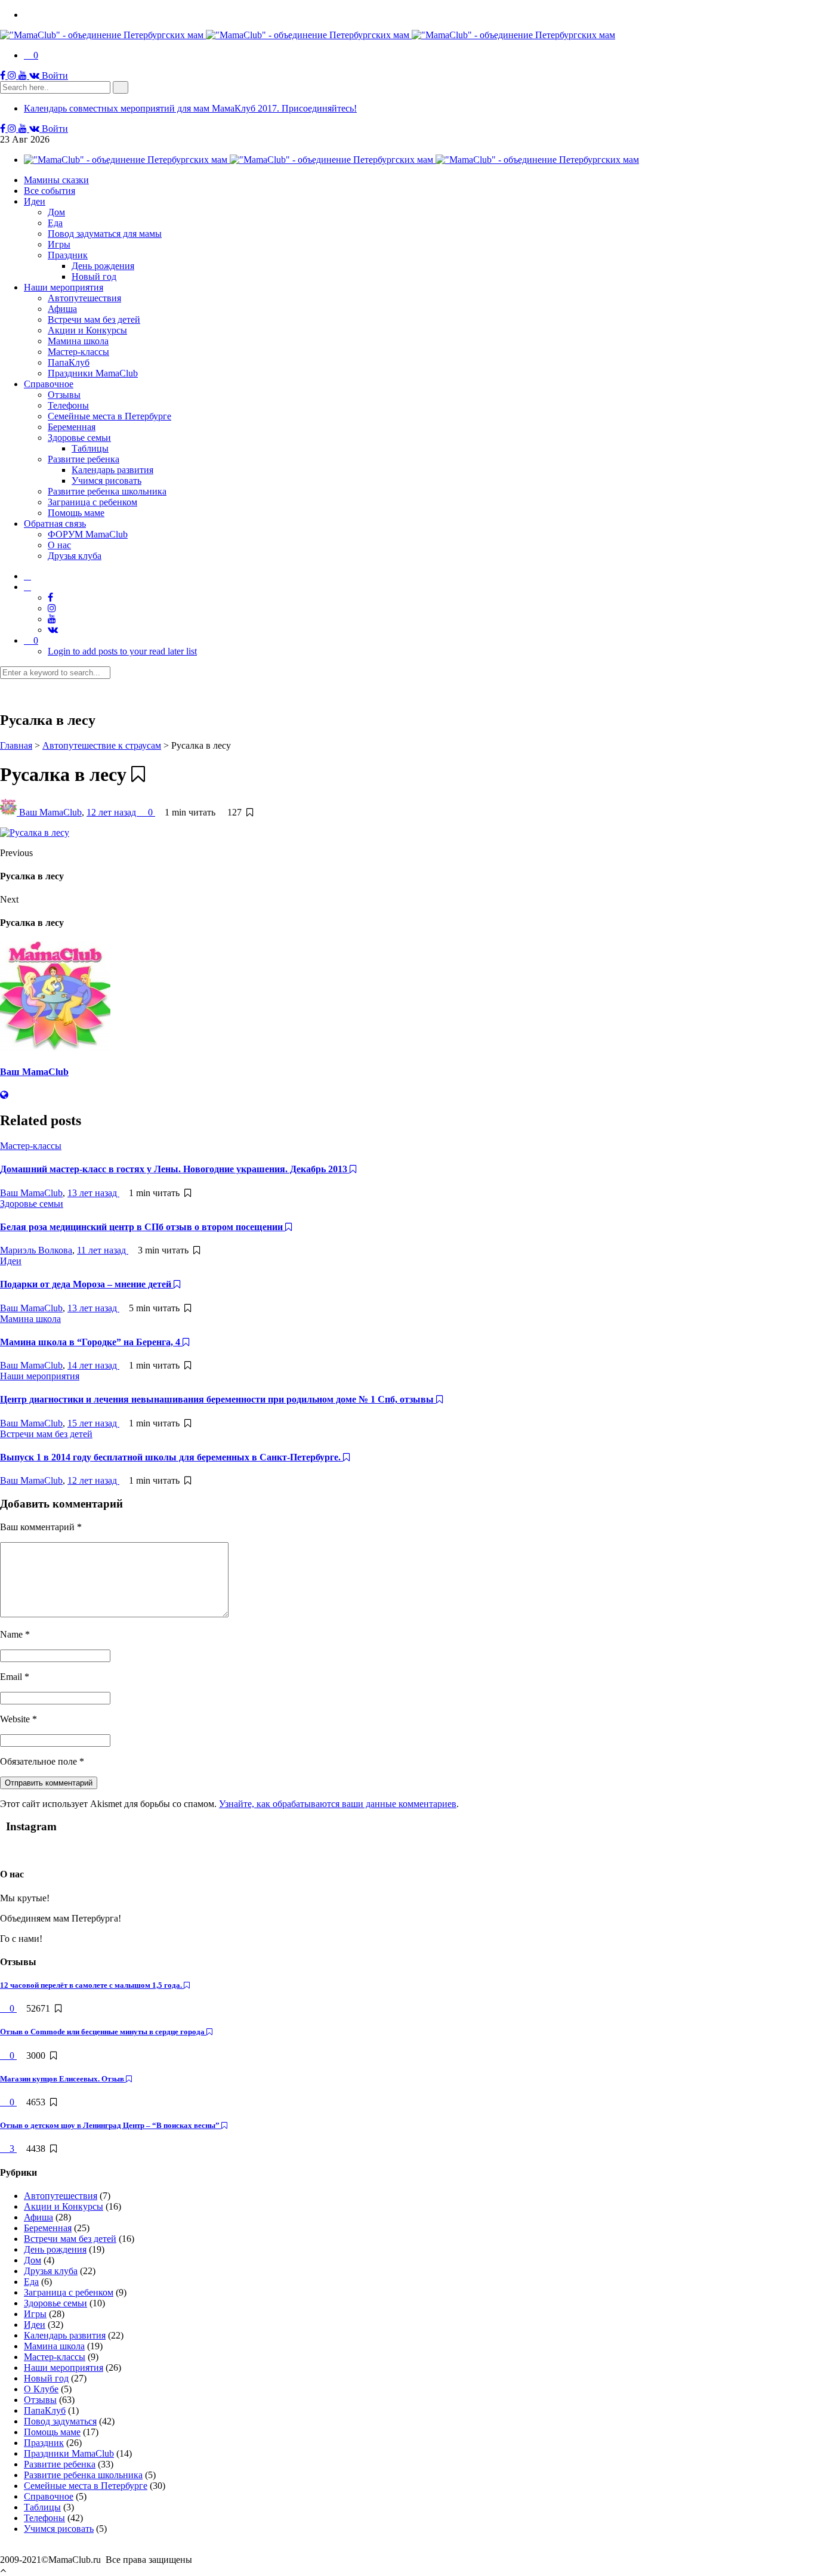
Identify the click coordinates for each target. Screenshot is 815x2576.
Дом (56, 212)
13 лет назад (93, 1193)
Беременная (72, 427)
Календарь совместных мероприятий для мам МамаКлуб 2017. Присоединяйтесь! (190, 108)
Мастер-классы (78, 352)
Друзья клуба (75, 556)
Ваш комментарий (41, 1527)
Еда (55, 223)
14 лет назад (93, 1365)
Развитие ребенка (84, 459)
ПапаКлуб (69, 362)
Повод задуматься (60, 2421)
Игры (59, 244)
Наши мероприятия (64, 287)
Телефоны (68, 405)
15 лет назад (93, 1423)
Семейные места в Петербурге (109, 416)
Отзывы (64, 395)
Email (15, 1677)
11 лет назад (103, 1250)
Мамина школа (78, 341)
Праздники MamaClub (93, 373)
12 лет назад (112, 812)
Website (18, 1719)
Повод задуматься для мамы (105, 234)
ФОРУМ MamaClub (88, 534)
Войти (55, 75)
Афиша (62, 309)
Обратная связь (55, 523)
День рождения (103, 266)
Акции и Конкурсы (87, 330)
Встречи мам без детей (94, 319)
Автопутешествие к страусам (102, 745)
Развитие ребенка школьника (107, 491)
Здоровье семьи (79, 438)
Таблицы (90, 448)
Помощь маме (76, 513)
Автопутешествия (84, 298)
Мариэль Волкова (36, 1250)
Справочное (49, 384)
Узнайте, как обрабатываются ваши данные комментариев (338, 1804)
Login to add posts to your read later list (122, 651)
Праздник (68, 255)
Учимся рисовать (106, 481)
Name (15, 1634)
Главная (16, 745)
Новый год (94, 277)
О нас (59, 545)
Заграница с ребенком (92, 502)
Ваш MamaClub (50, 812)
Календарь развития (112, 470)
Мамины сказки (56, 180)
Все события (50, 191)
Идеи (35, 201)
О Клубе (41, 2389)
